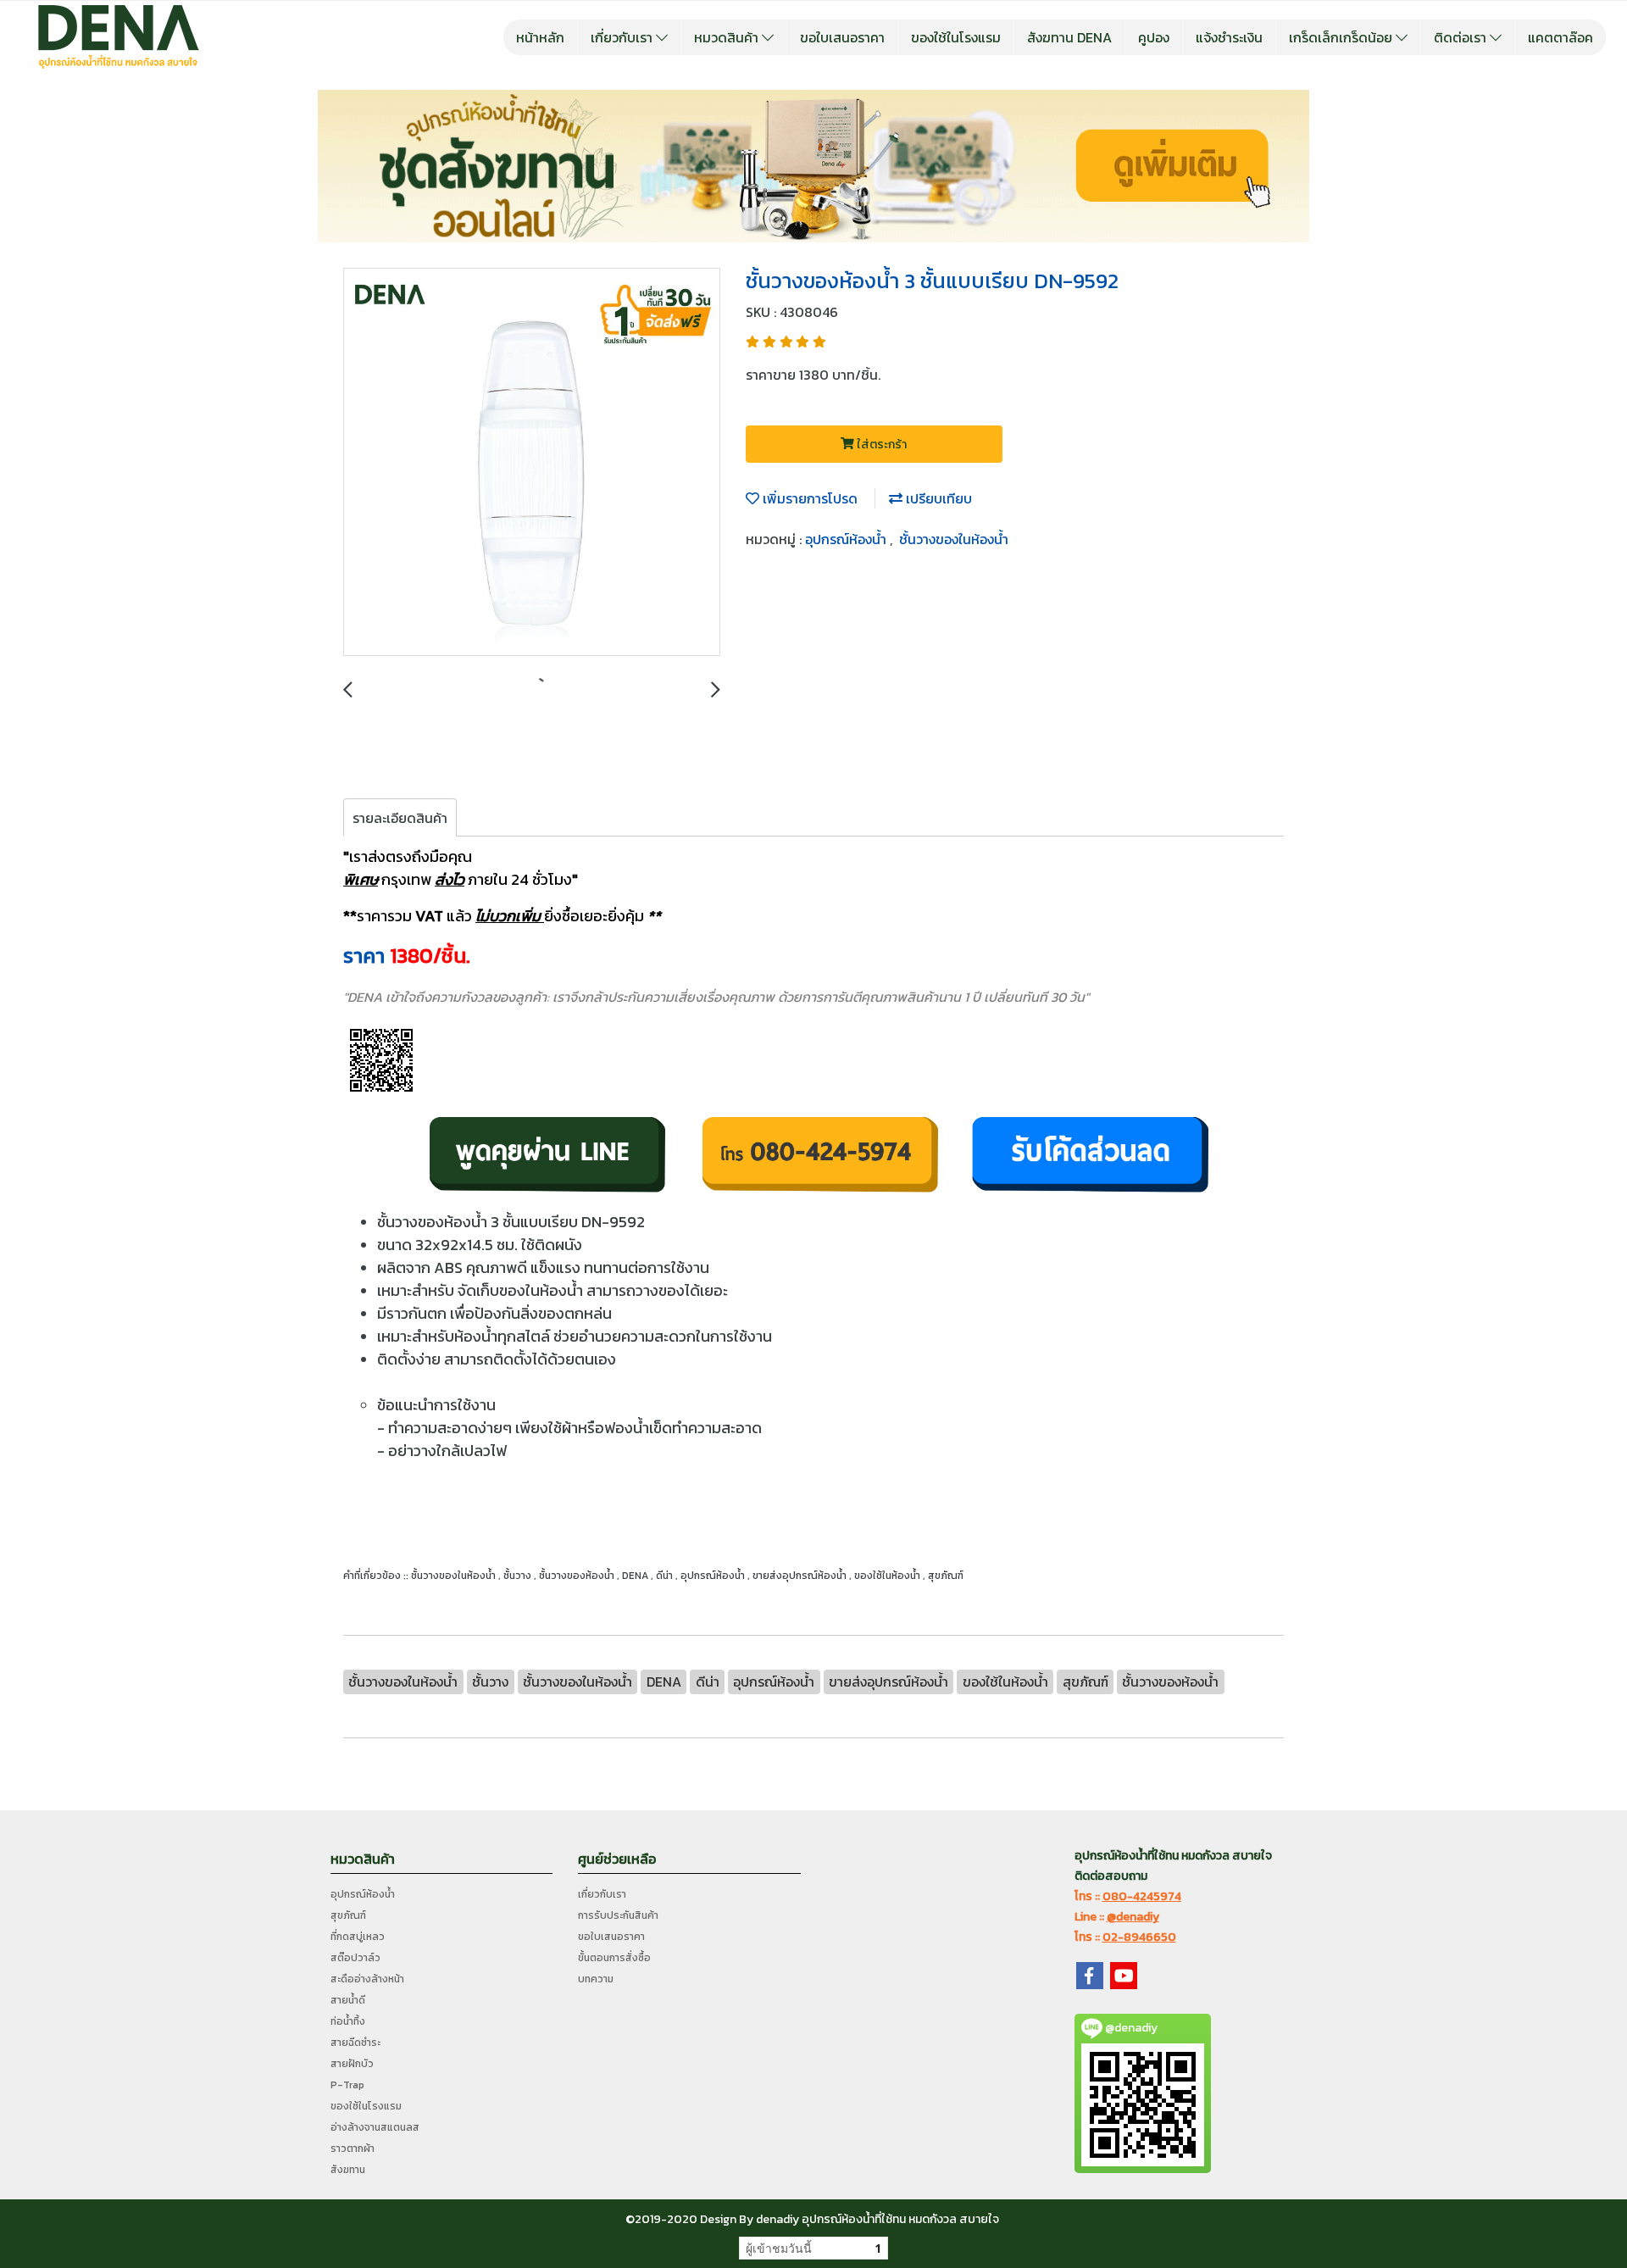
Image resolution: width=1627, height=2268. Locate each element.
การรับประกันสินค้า (618, 1915)
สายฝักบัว (352, 2064)
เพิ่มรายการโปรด (808, 498)
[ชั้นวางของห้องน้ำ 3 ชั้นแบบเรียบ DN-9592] (532, 463)
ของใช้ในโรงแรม (956, 37)
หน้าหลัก (540, 37)
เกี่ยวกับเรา (623, 37)
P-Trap (347, 2085)
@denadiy (1133, 1917)
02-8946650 (1139, 1937)
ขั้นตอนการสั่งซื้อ (614, 1958)
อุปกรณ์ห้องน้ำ (847, 539)
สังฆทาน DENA (1069, 37)
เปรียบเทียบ (937, 498)
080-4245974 (1142, 1896)
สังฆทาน (348, 2170)
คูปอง (1154, 37)
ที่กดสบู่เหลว (358, 1937)
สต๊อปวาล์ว (355, 1958)
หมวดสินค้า (728, 37)
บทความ (596, 1979)
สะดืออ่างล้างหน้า (367, 1979)
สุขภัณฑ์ (348, 1915)
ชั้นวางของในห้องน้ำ (954, 539)
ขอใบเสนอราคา (842, 37)
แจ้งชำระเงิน (1229, 37)
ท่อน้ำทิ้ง (348, 2021)
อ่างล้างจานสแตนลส (375, 2127)
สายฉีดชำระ (355, 2043)
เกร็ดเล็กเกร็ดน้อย (1342, 37)
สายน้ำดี (348, 2000)
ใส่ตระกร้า (880, 445)
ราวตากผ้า (353, 2148)
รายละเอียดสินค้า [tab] (400, 818)
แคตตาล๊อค (1560, 37)
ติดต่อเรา (1462, 37)
